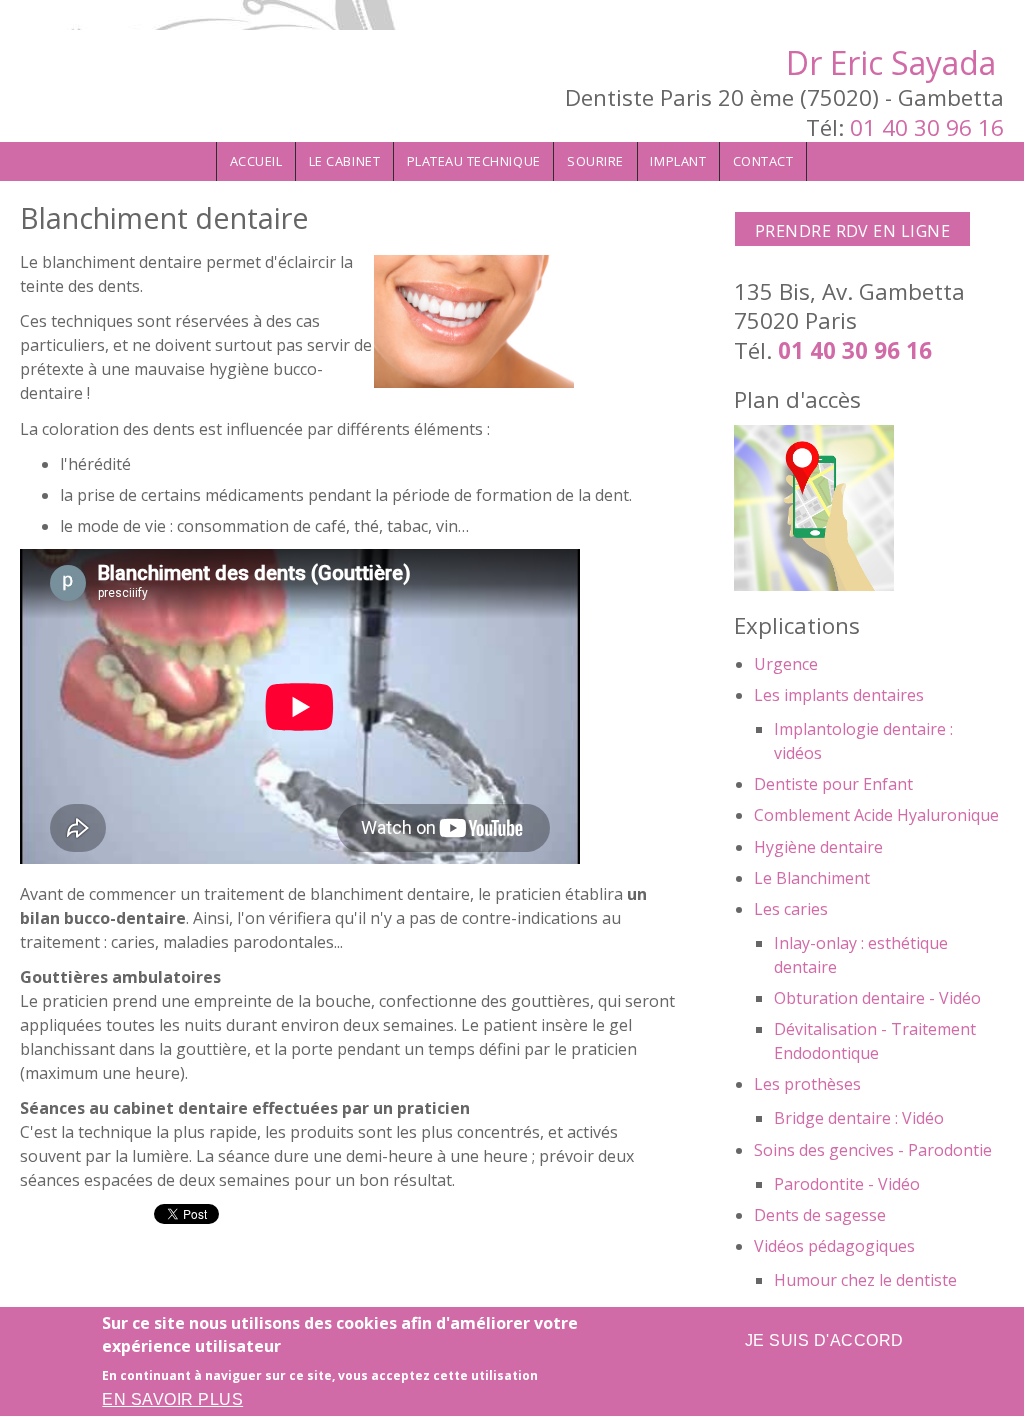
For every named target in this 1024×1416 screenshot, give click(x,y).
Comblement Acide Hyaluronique (876, 815)
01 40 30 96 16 (927, 127)
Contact (763, 161)
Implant (678, 161)
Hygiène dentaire (818, 847)
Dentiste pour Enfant (833, 784)
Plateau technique (474, 161)
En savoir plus (172, 1399)
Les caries (791, 909)
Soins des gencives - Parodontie (873, 1150)
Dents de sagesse (820, 1215)
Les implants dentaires (839, 695)
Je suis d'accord (824, 1340)
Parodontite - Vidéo (847, 1184)
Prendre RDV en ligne (853, 231)
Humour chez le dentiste (865, 1280)
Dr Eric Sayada (891, 62)
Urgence (786, 664)
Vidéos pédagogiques (834, 1246)
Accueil (256, 161)
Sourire (595, 161)
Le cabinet (344, 161)
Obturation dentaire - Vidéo (877, 998)
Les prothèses (807, 1084)
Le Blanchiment (812, 878)
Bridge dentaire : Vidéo (859, 1118)
